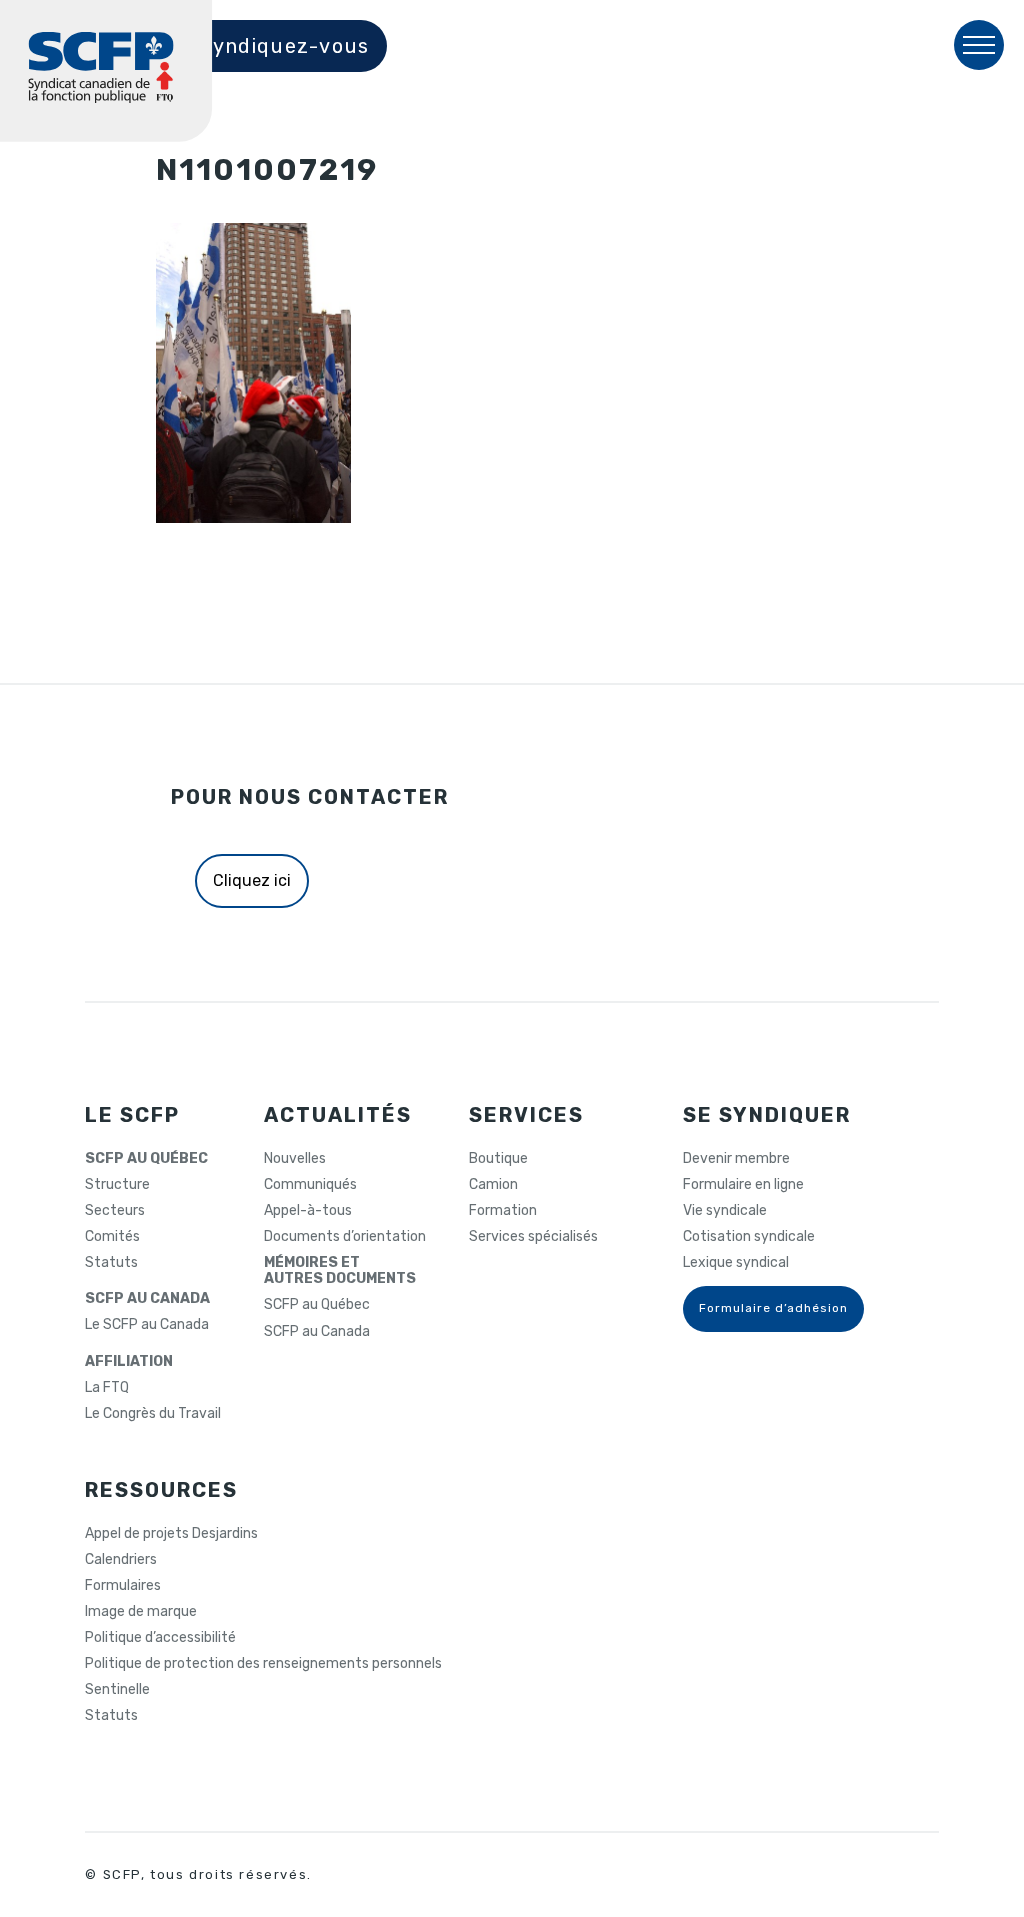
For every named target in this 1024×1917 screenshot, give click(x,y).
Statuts (111, 1263)
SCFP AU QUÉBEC (146, 1159)
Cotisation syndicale (749, 1237)
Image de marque (141, 1612)
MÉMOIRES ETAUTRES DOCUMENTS (340, 1271)
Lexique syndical (736, 1263)
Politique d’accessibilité (160, 1638)
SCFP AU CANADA (147, 1299)
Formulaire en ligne (743, 1185)
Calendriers (121, 1560)
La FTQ (107, 1388)
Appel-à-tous (308, 1211)
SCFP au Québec (317, 1305)
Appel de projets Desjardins (171, 1534)
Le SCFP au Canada (147, 1325)
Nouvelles (295, 1159)
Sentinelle (117, 1690)
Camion (493, 1185)
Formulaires (123, 1586)
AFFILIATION (129, 1362)
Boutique (498, 1159)
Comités (112, 1237)
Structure (117, 1185)
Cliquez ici (252, 880)
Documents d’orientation (345, 1237)
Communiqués (310, 1185)
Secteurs (115, 1211)
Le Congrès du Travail (153, 1414)
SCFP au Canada (317, 1332)
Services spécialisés (533, 1237)
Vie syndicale (725, 1211)
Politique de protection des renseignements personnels (263, 1664)
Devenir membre (736, 1159)
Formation (503, 1211)
